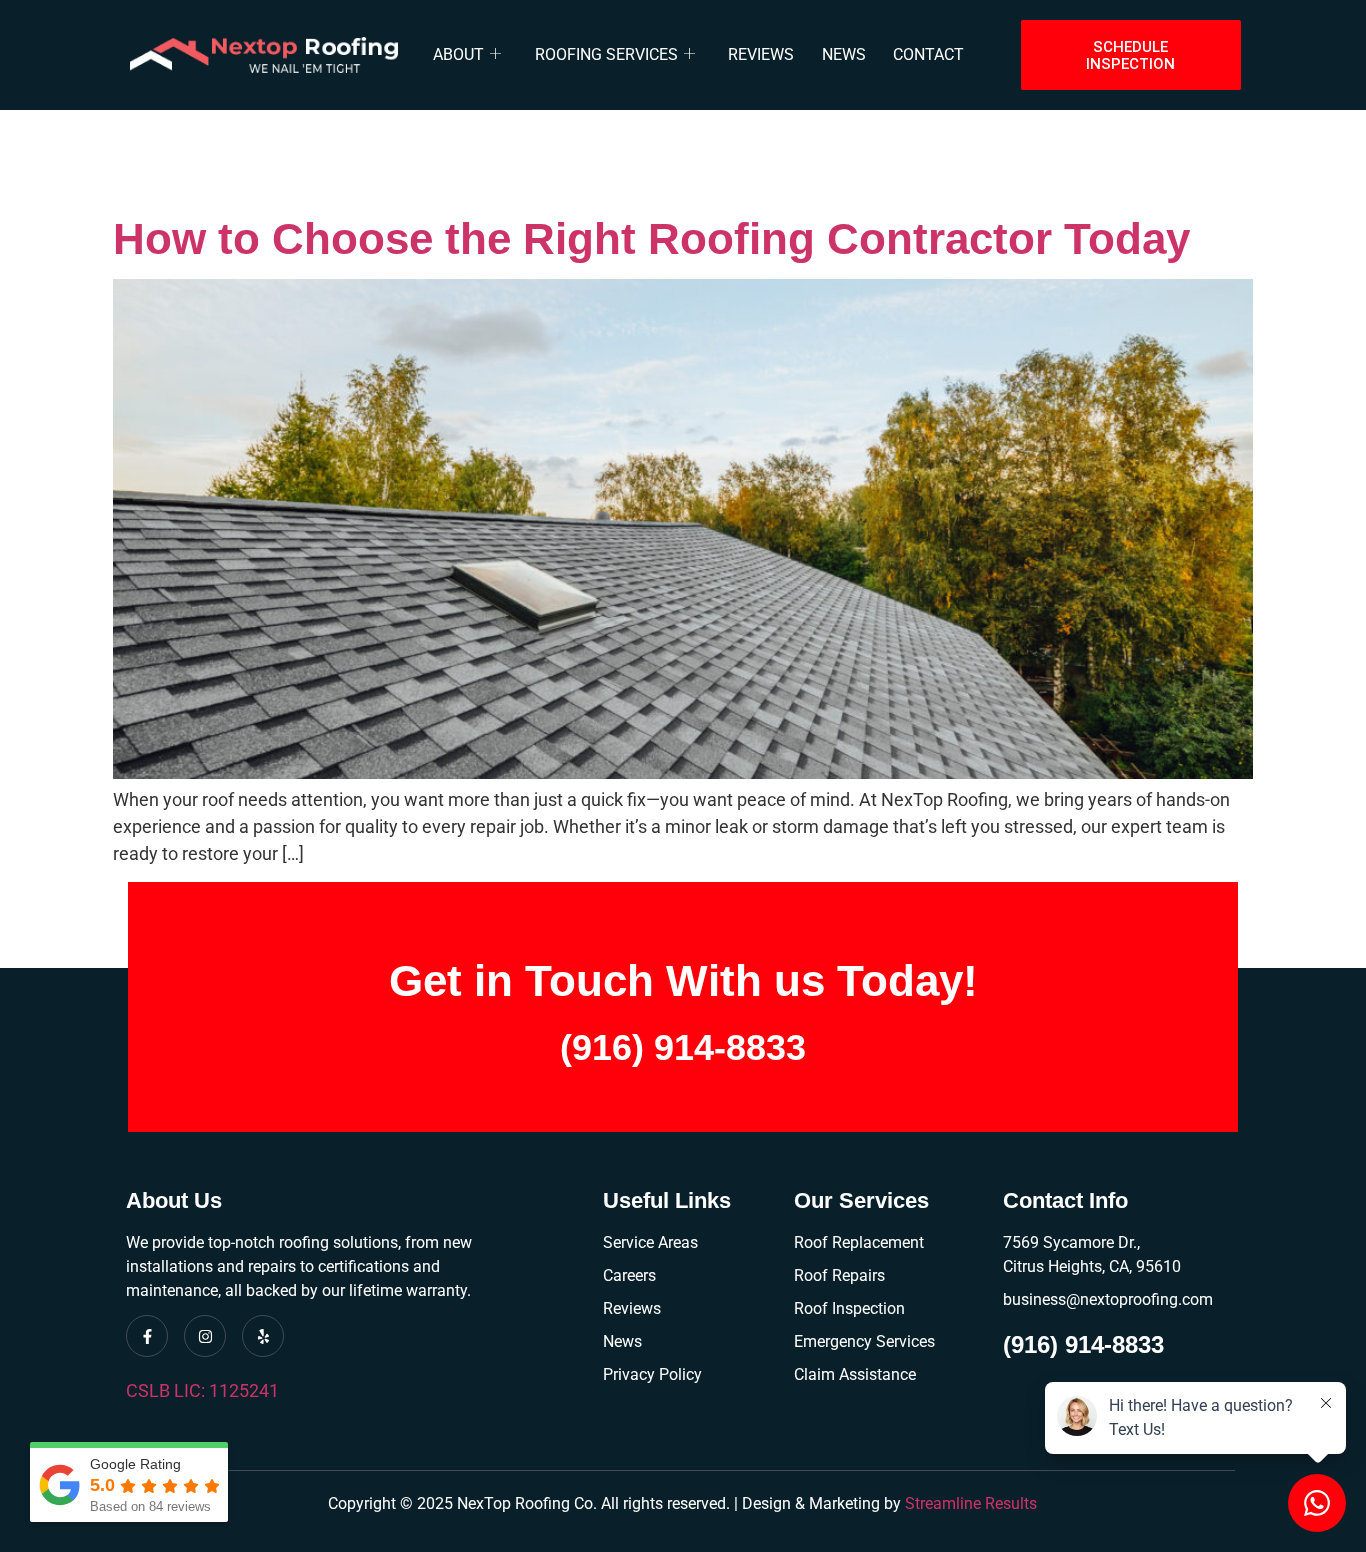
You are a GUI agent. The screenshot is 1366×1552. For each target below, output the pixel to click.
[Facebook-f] (147, 1336)
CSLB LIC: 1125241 (202, 1390)
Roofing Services (606, 54)
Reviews (761, 54)
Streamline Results (971, 1503)
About (458, 54)
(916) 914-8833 (683, 1047)
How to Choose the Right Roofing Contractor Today (651, 238)
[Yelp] (263, 1336)
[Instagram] (205, 1336)
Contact (928, 54)
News (844, 54)
